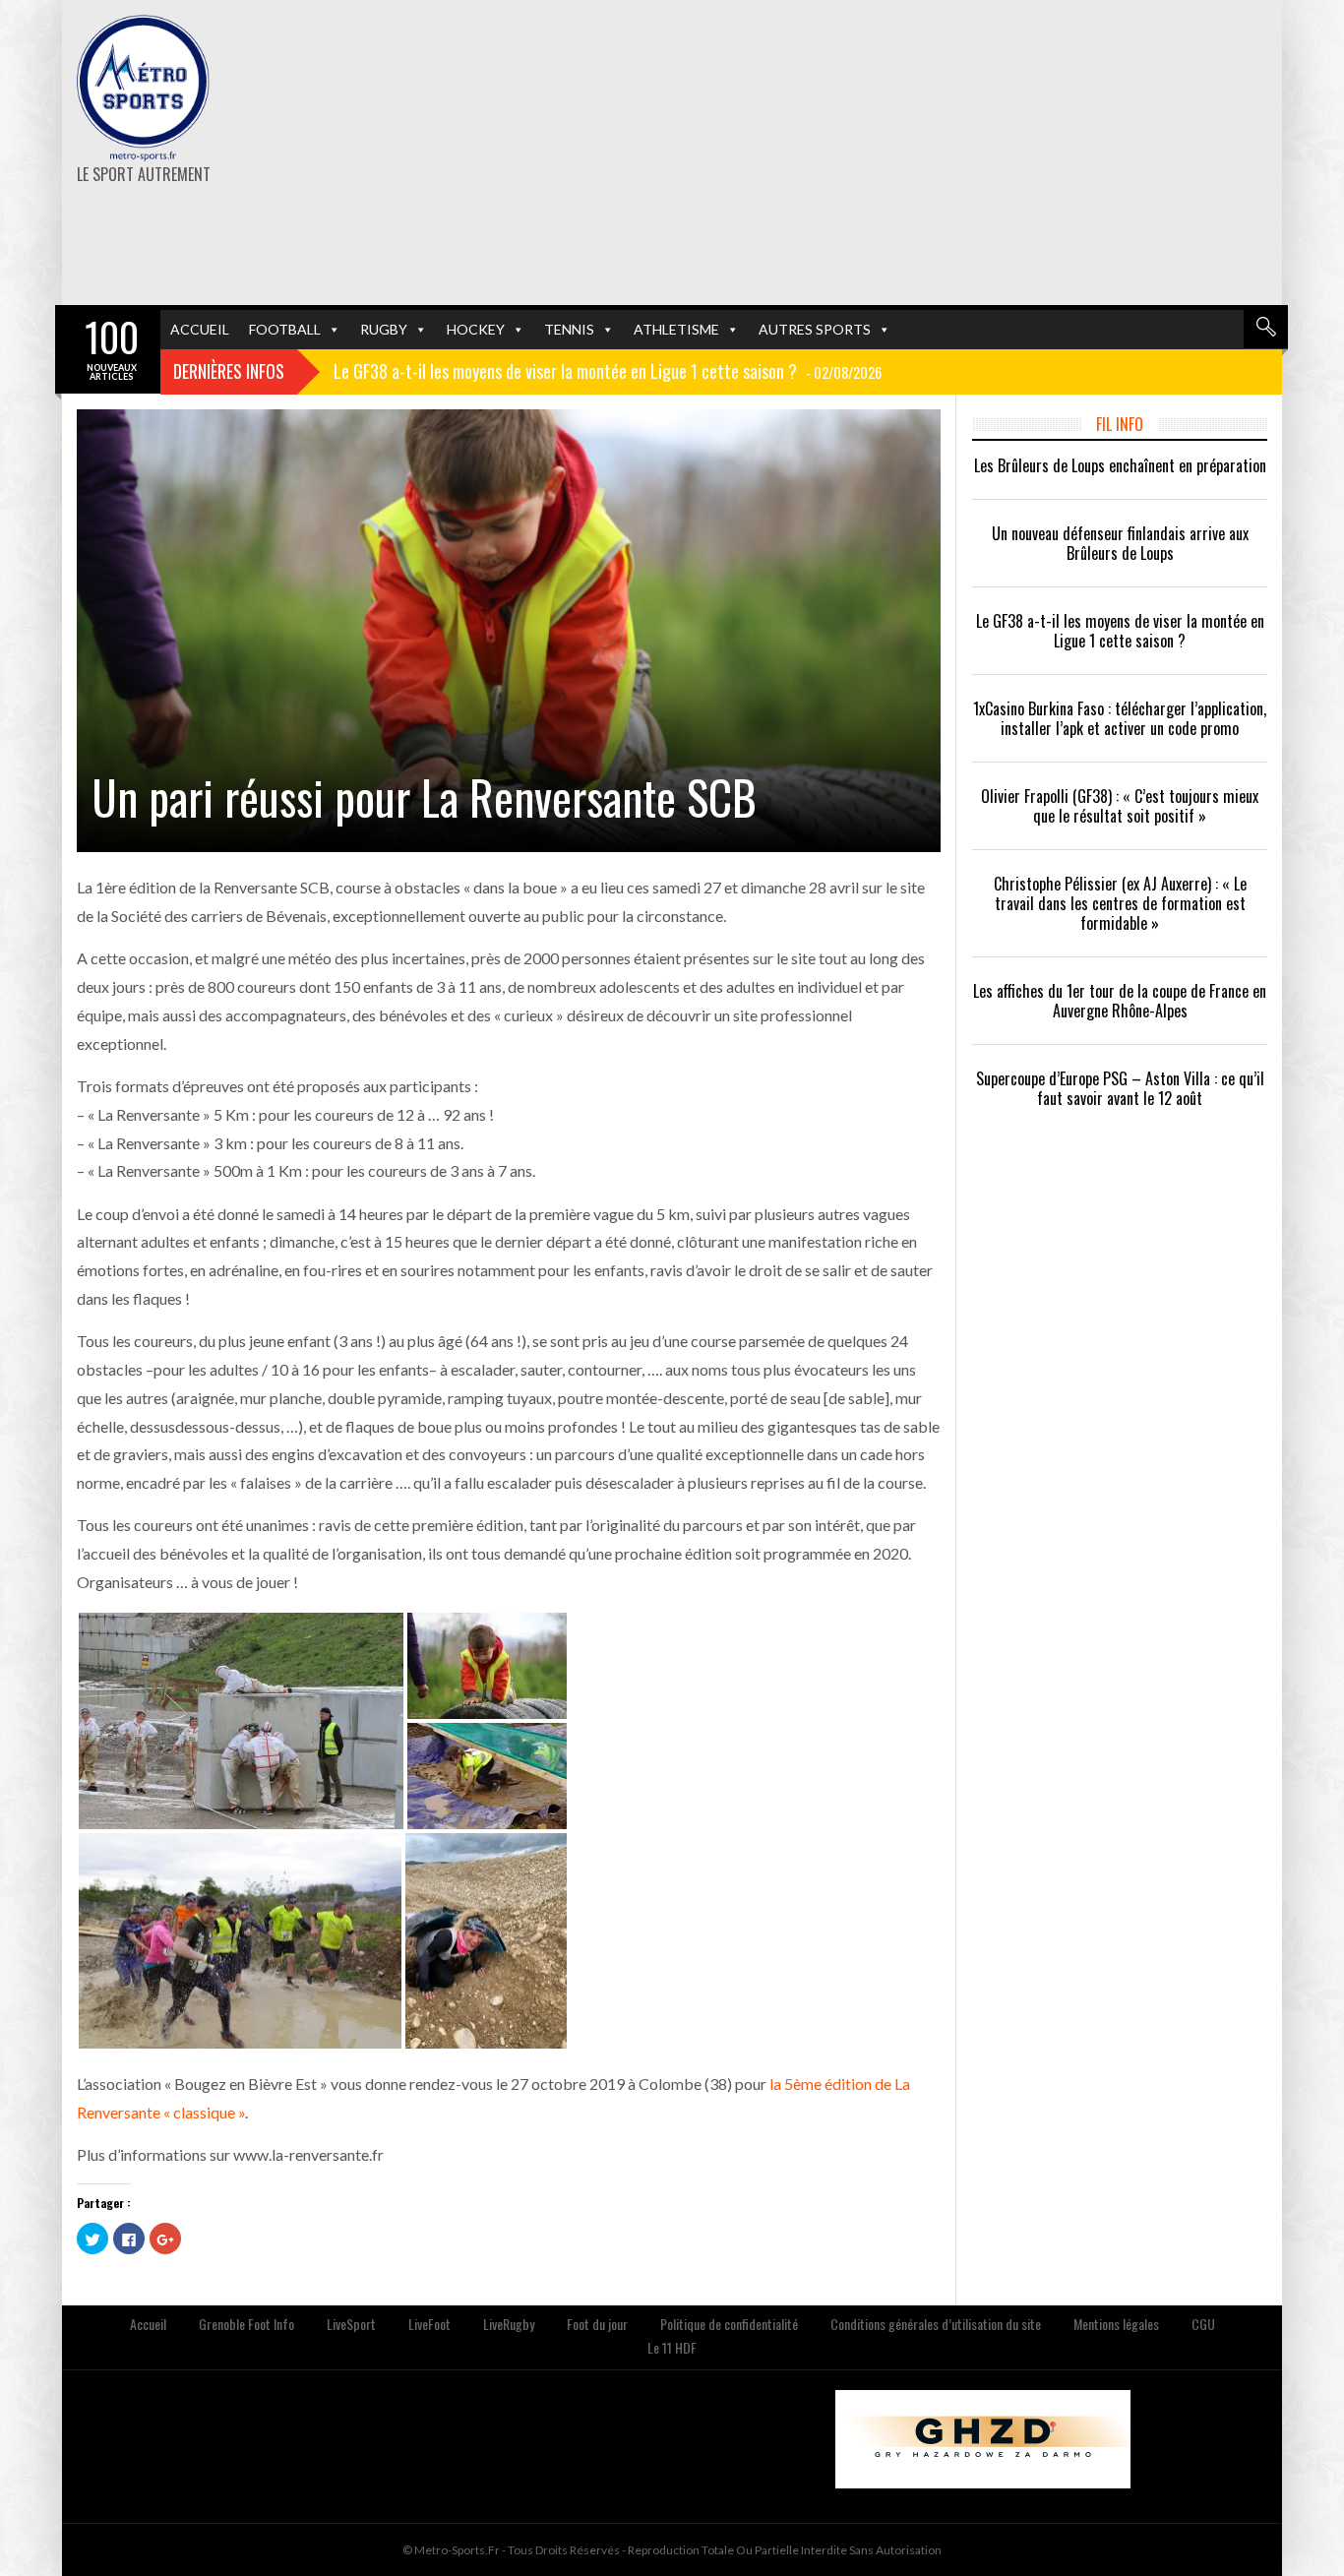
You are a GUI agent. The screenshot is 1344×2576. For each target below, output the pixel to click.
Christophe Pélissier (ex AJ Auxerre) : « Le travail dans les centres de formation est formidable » (1120, 903)
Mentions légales (1116, 2324)
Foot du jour (597, 2324)
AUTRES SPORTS (815, 329)
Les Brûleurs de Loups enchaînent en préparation (1120, 465)
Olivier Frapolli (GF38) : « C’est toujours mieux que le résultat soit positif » (1120, 806)
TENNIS (569, 329)
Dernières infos (229, 371)
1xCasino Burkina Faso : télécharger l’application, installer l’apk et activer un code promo (1120, 718)
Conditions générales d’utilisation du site (936, 2324)
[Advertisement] (881, 153)
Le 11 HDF (672, 2347)
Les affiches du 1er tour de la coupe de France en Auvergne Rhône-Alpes (1120, 1001)
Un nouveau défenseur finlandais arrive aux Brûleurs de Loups (1120, 543)
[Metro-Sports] (143, 89)
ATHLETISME (676, 329)
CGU (1203, 2324)
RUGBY (384, 329)
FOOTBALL (285, 329)
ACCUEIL (200, 329)
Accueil (148, 2324)
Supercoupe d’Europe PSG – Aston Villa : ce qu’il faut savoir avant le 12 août (1120, 1088)
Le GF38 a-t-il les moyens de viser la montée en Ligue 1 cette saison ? (1120, 631)
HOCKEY (476, 329)
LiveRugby (509, 2324)
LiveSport (351, 2324)
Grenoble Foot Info (246, 2324)
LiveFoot (429, 2324)
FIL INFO (1120, 424)
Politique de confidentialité (729, 2324)
